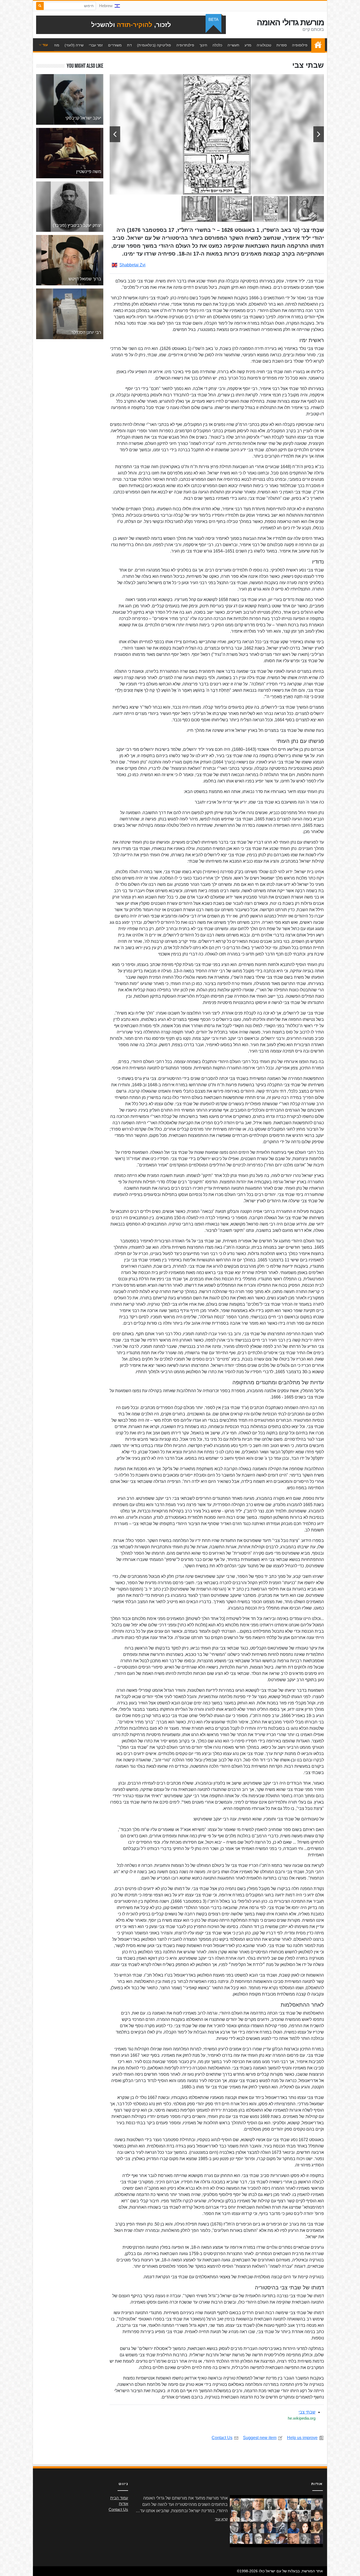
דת (129, 45)
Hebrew (106, 6)
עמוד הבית (317, 45)
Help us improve (302, 2438)
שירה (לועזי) (74, 45)
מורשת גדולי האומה (290, 22)
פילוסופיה (300, 45)
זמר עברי (96, 45)
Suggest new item (260, 2438)
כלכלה (217, 45)
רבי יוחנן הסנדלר (86, 332)
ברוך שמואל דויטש (85, 279)
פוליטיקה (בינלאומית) (154, 45)
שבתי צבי (307, 2412)
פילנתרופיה (185, 45)
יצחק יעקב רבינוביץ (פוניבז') (77, 225)
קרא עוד (221, 2519)
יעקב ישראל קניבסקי (83, 118)
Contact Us (222, 2438)
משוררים (115, 45)
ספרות (282, 45)
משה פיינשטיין (89, 172)
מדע (248, 45)
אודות (123, 2504)
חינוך (203, 45)
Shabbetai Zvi (132, 265)
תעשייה (233, 45)
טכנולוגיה (264, 45)
